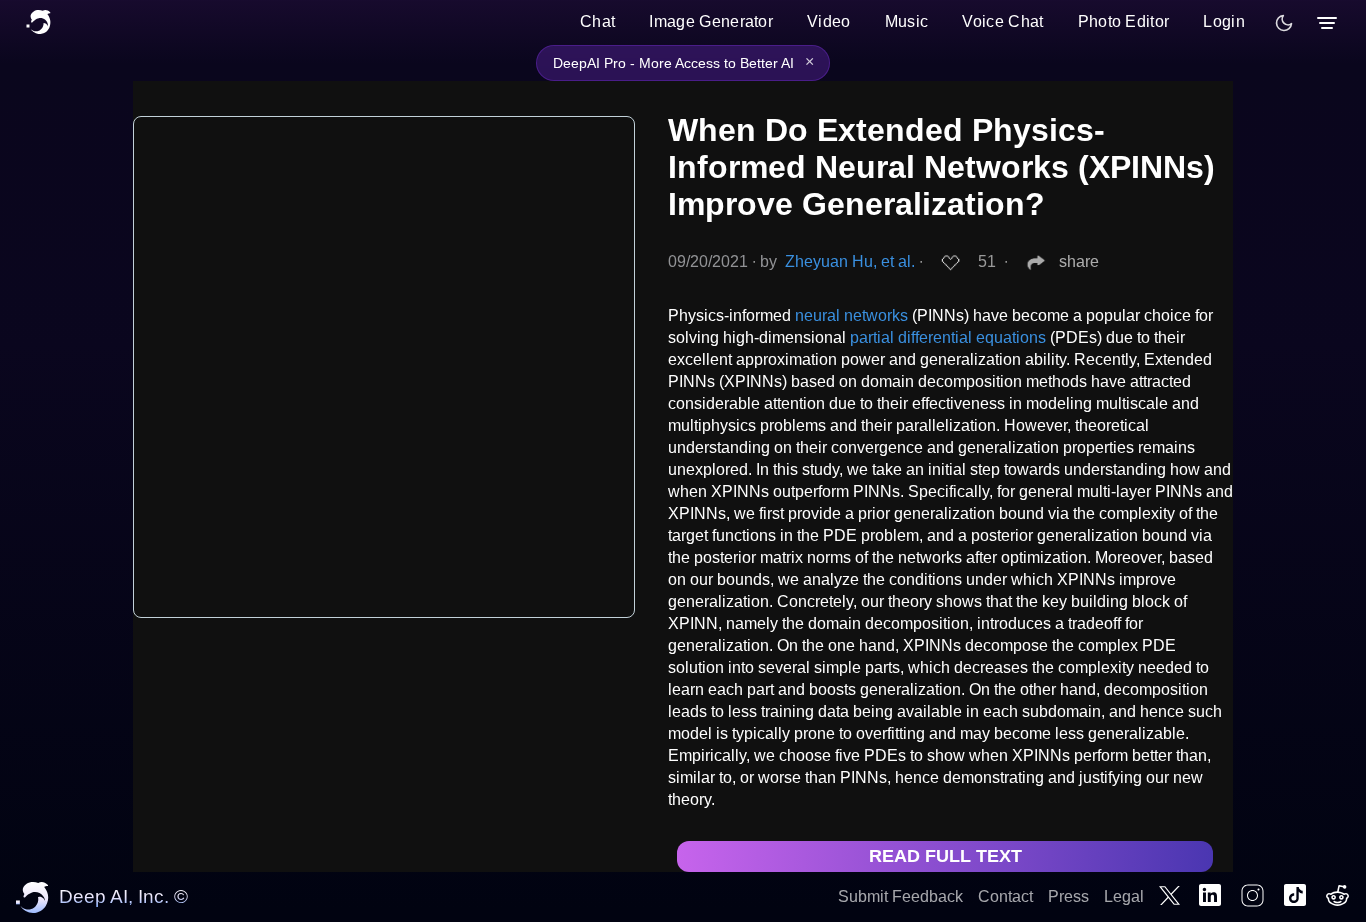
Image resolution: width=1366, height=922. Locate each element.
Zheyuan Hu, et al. (850, 261)
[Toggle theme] (1284, 23)
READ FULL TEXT (945, 856)
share (1079, 261)
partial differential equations (948, 337)
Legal (1124, 896)
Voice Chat (1002, 21)
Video (829, 21)
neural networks (851, 315)
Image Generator (711, 21)
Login (1224, 21)
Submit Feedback (900, 896)
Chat (597, 21)
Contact (1005, 896)
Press (1068, 896)
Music (907, 21)
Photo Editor (1124, 21)
